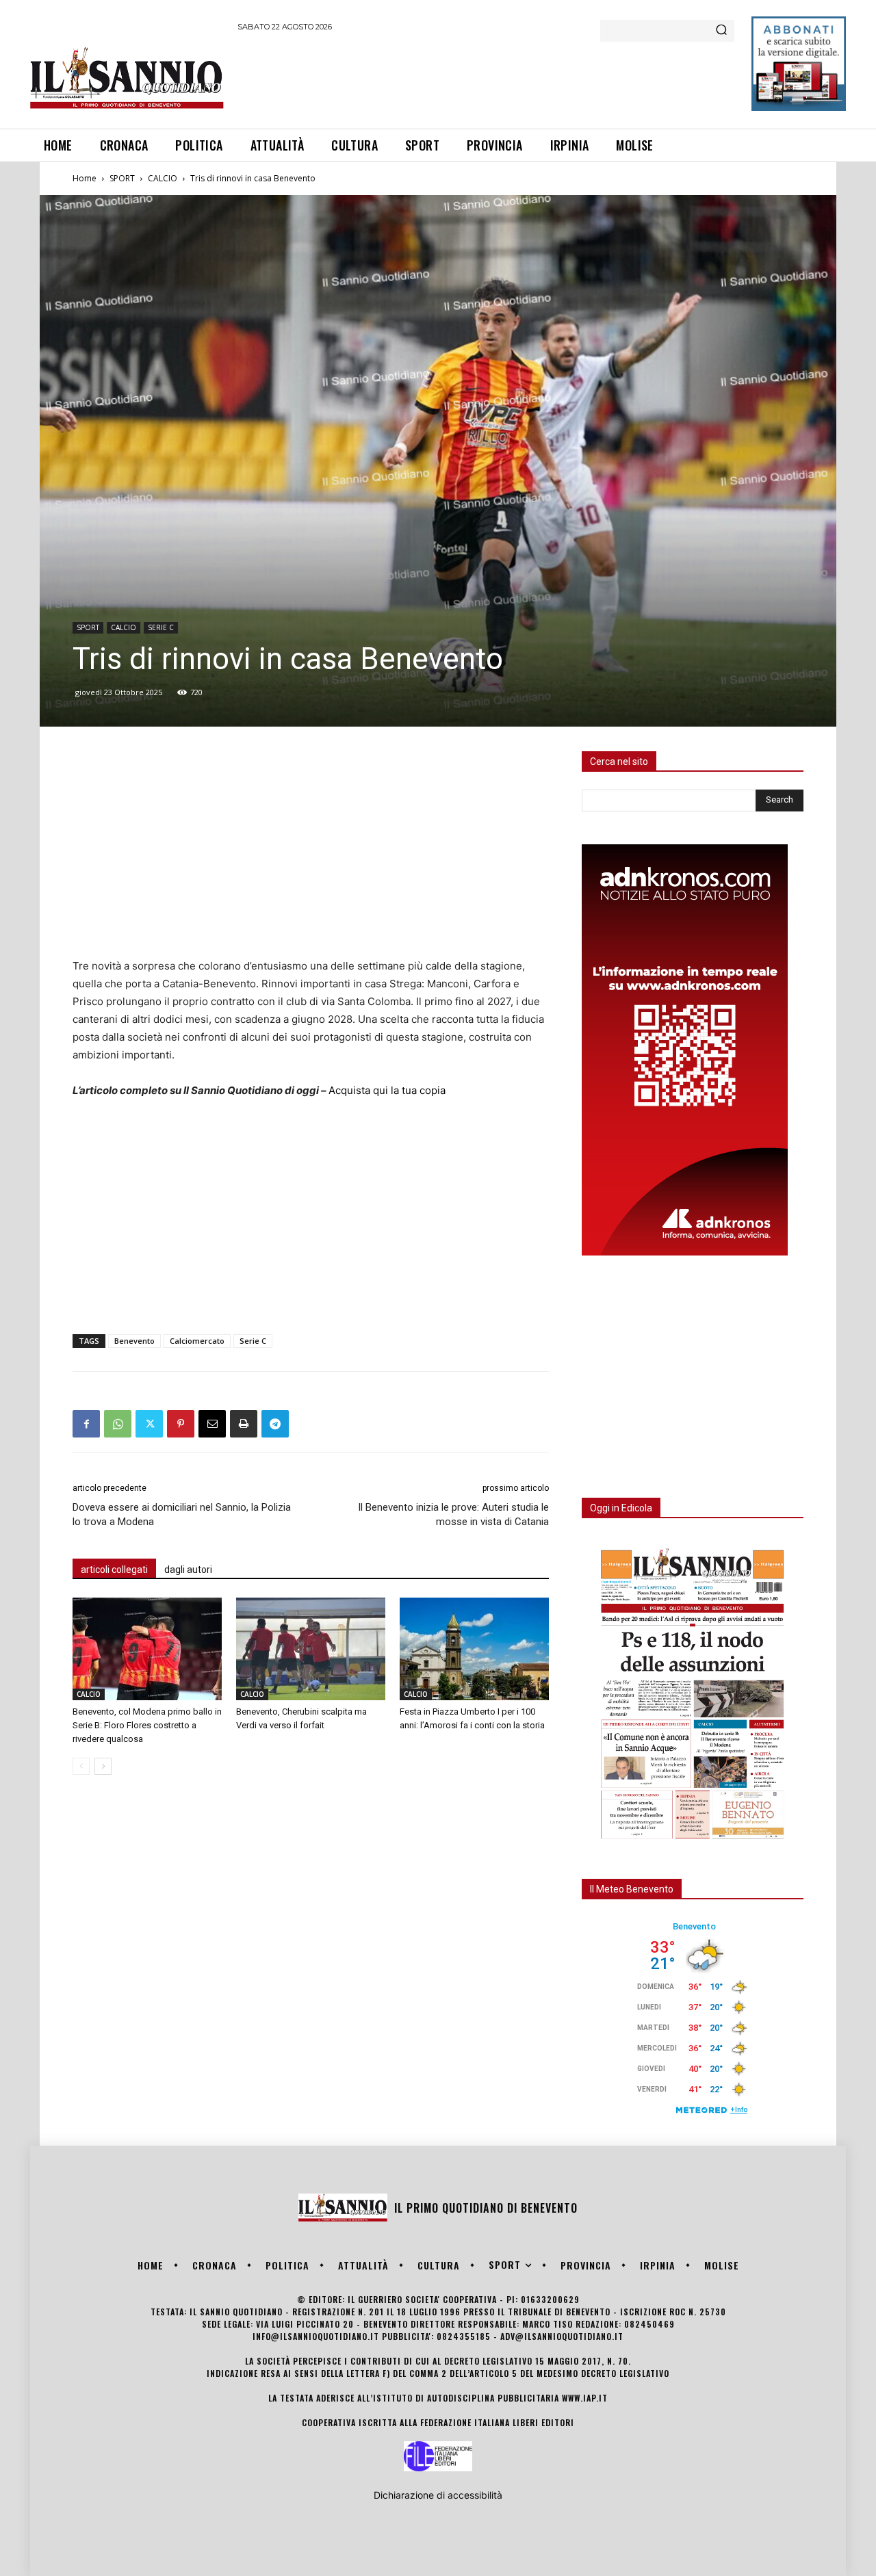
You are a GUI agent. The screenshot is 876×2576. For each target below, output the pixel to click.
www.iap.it (585, 2398)
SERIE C (161, 627)
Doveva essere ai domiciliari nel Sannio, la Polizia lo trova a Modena (182, 1514)
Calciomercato (197, 1341)
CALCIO (163, 178)
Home (85, 178)
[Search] (721, 31)
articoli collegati (114, 1570)
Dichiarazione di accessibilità (438, 2495)
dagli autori (188, 1570)
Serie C (253, 1341)
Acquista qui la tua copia (387, 1090)
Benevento (134, 1341)
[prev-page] (81, 1766)
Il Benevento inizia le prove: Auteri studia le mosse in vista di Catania (453, 1514)
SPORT (122, 178)
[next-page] (103, 1766)
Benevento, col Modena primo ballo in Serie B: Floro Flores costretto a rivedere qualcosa (147, 1725)
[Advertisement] (487, 78)
